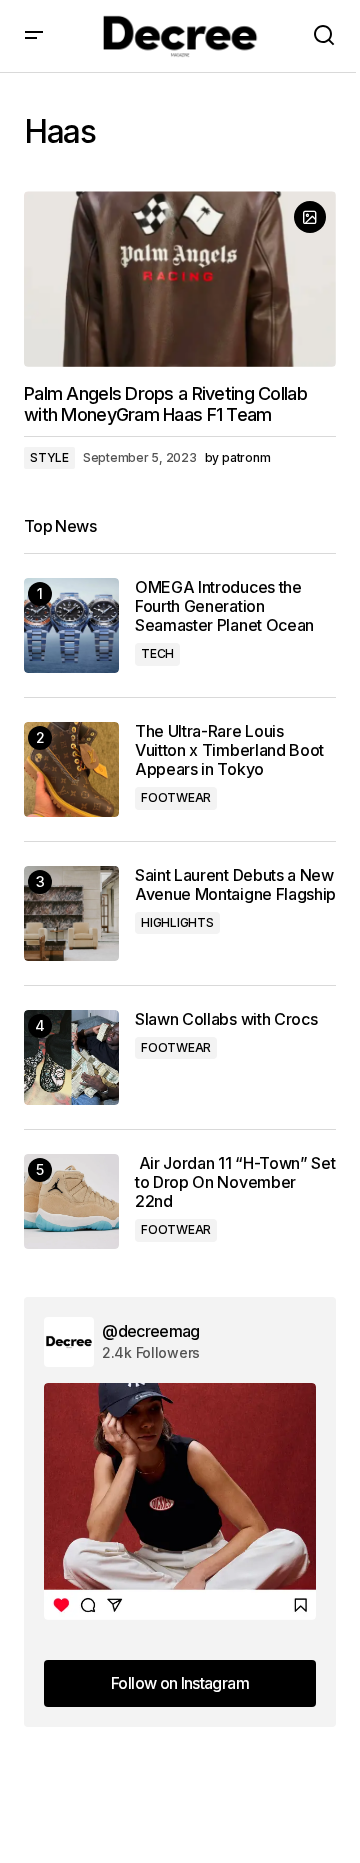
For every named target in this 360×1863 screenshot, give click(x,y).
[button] (34, 36)
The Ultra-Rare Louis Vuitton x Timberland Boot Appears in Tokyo (229, 750)
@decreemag (151, 1331)
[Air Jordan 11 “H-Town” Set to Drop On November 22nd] (71, 1201)
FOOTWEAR (176, 797)
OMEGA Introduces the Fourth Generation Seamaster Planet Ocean (224, 606)
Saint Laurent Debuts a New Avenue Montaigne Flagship (235, 885)
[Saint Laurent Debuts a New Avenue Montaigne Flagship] (71, 913)
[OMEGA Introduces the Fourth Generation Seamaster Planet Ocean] (71, 625)
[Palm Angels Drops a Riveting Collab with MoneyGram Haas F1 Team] (180, 279)
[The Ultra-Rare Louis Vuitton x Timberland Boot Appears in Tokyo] (71, 769)
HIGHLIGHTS (177, 922)
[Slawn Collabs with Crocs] (71, 1057)
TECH (157, 653)
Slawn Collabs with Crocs (226, 1019)
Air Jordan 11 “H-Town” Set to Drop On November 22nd (235, 1182)
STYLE (49, 457)
